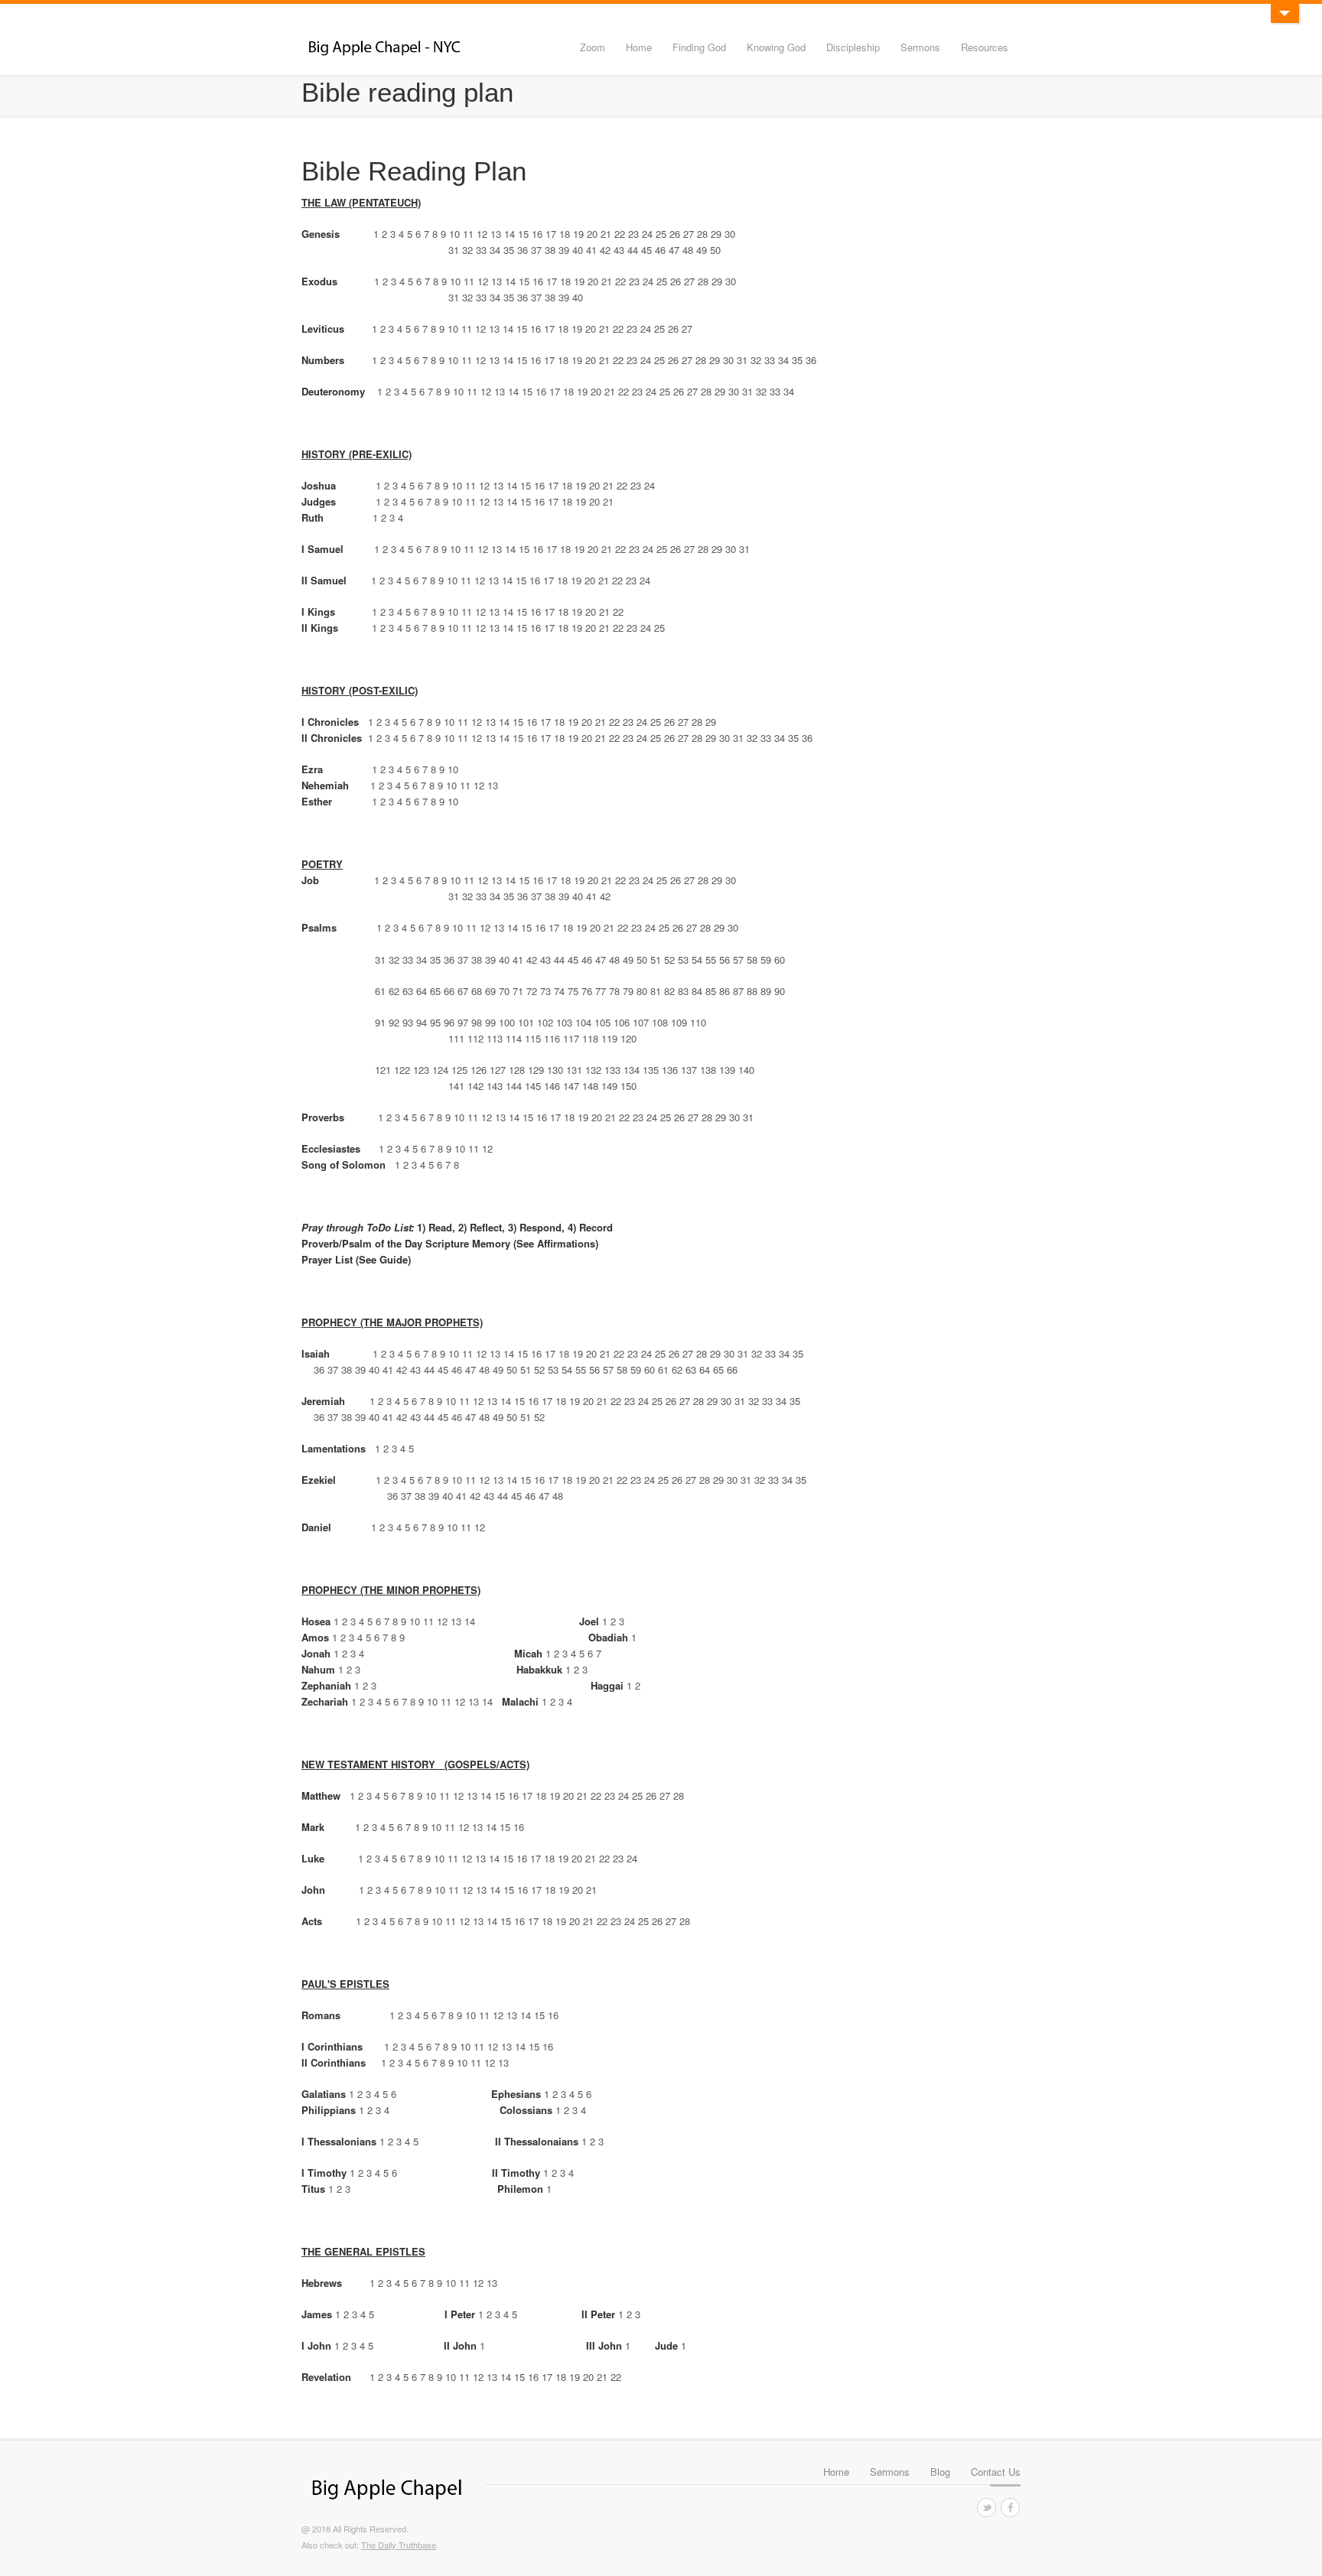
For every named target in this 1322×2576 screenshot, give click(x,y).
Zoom (593, 47)
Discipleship (853, 47)
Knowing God (776, 47)
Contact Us (996, 2472)
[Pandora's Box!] (1285, 13)
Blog (940, 2472)
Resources (985, 47)
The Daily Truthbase (399, 2545)
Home (639, 47)
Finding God (699, 47)
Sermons (920, 47)
